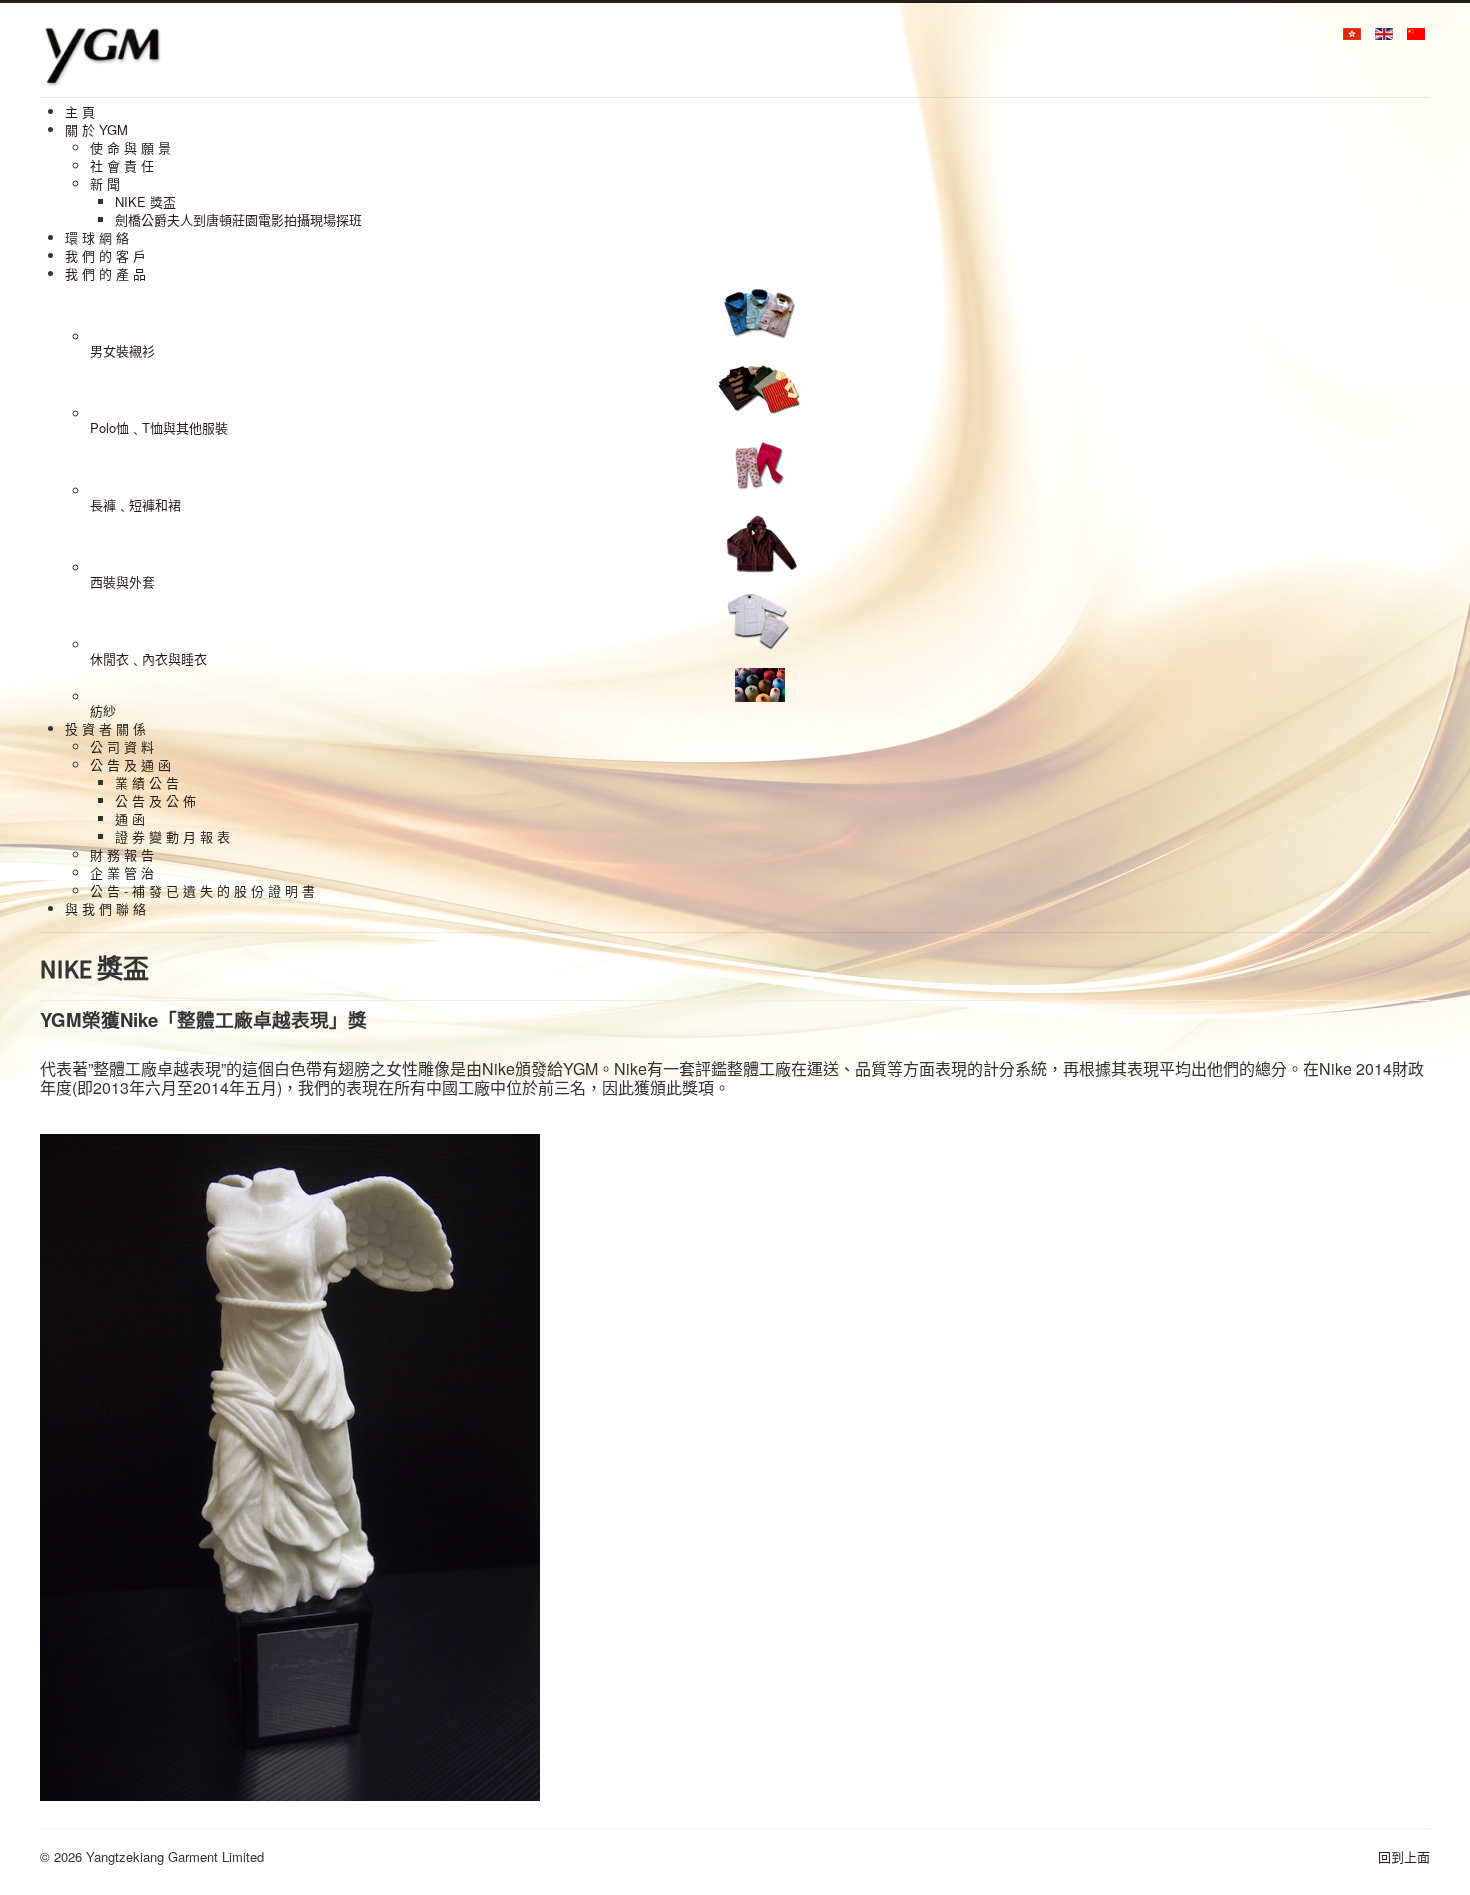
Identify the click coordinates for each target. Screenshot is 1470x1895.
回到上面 (1404, 1856)
